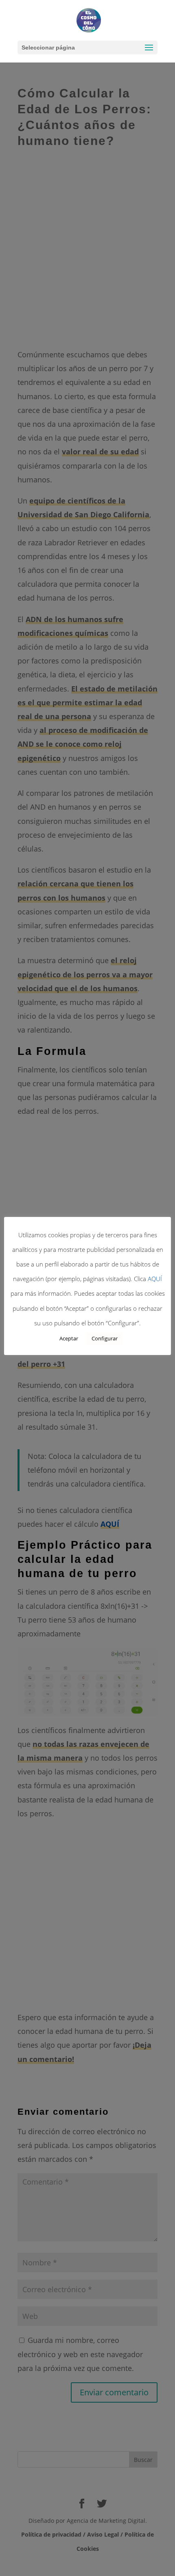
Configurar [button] (105, 1338)
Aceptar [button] (69, 1338)
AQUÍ (155, 1279)
